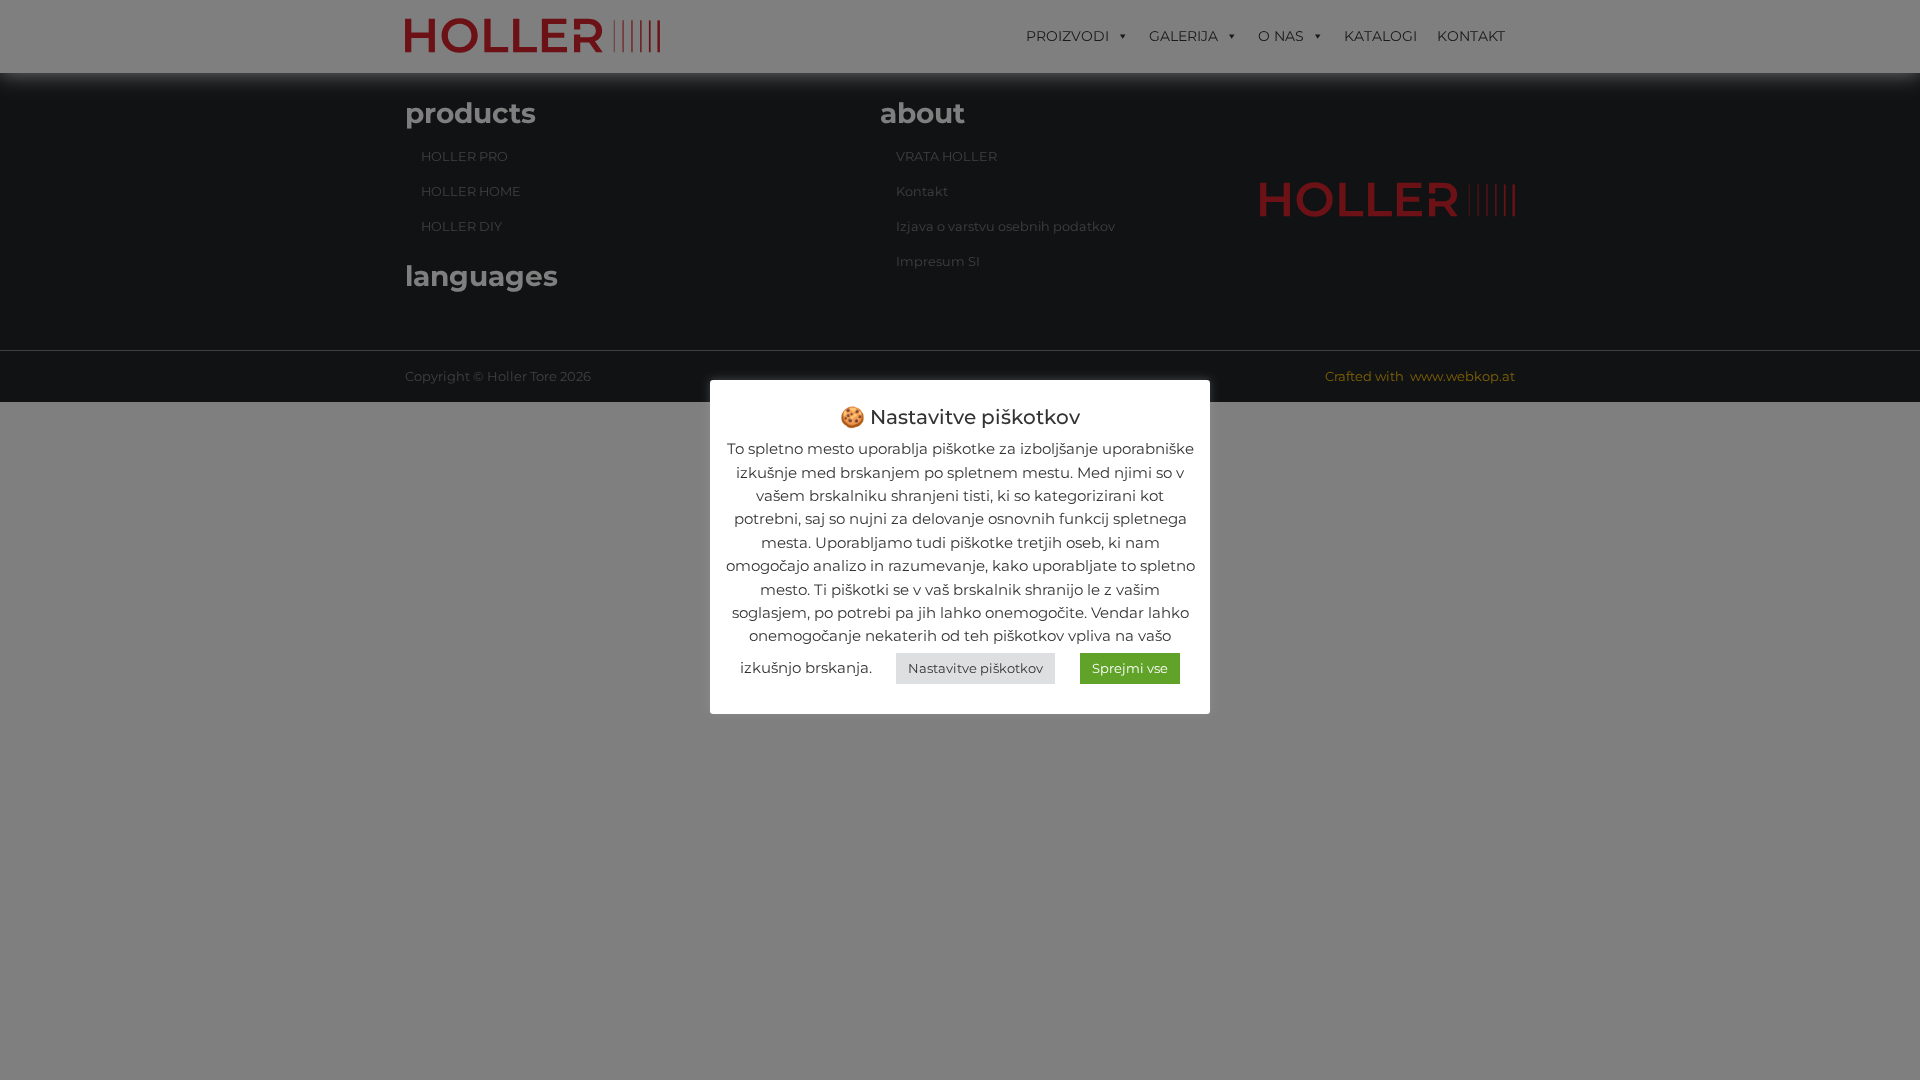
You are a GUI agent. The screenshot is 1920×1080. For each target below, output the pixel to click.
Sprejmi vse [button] (1130, 668)
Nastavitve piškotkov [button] (975, 668)
